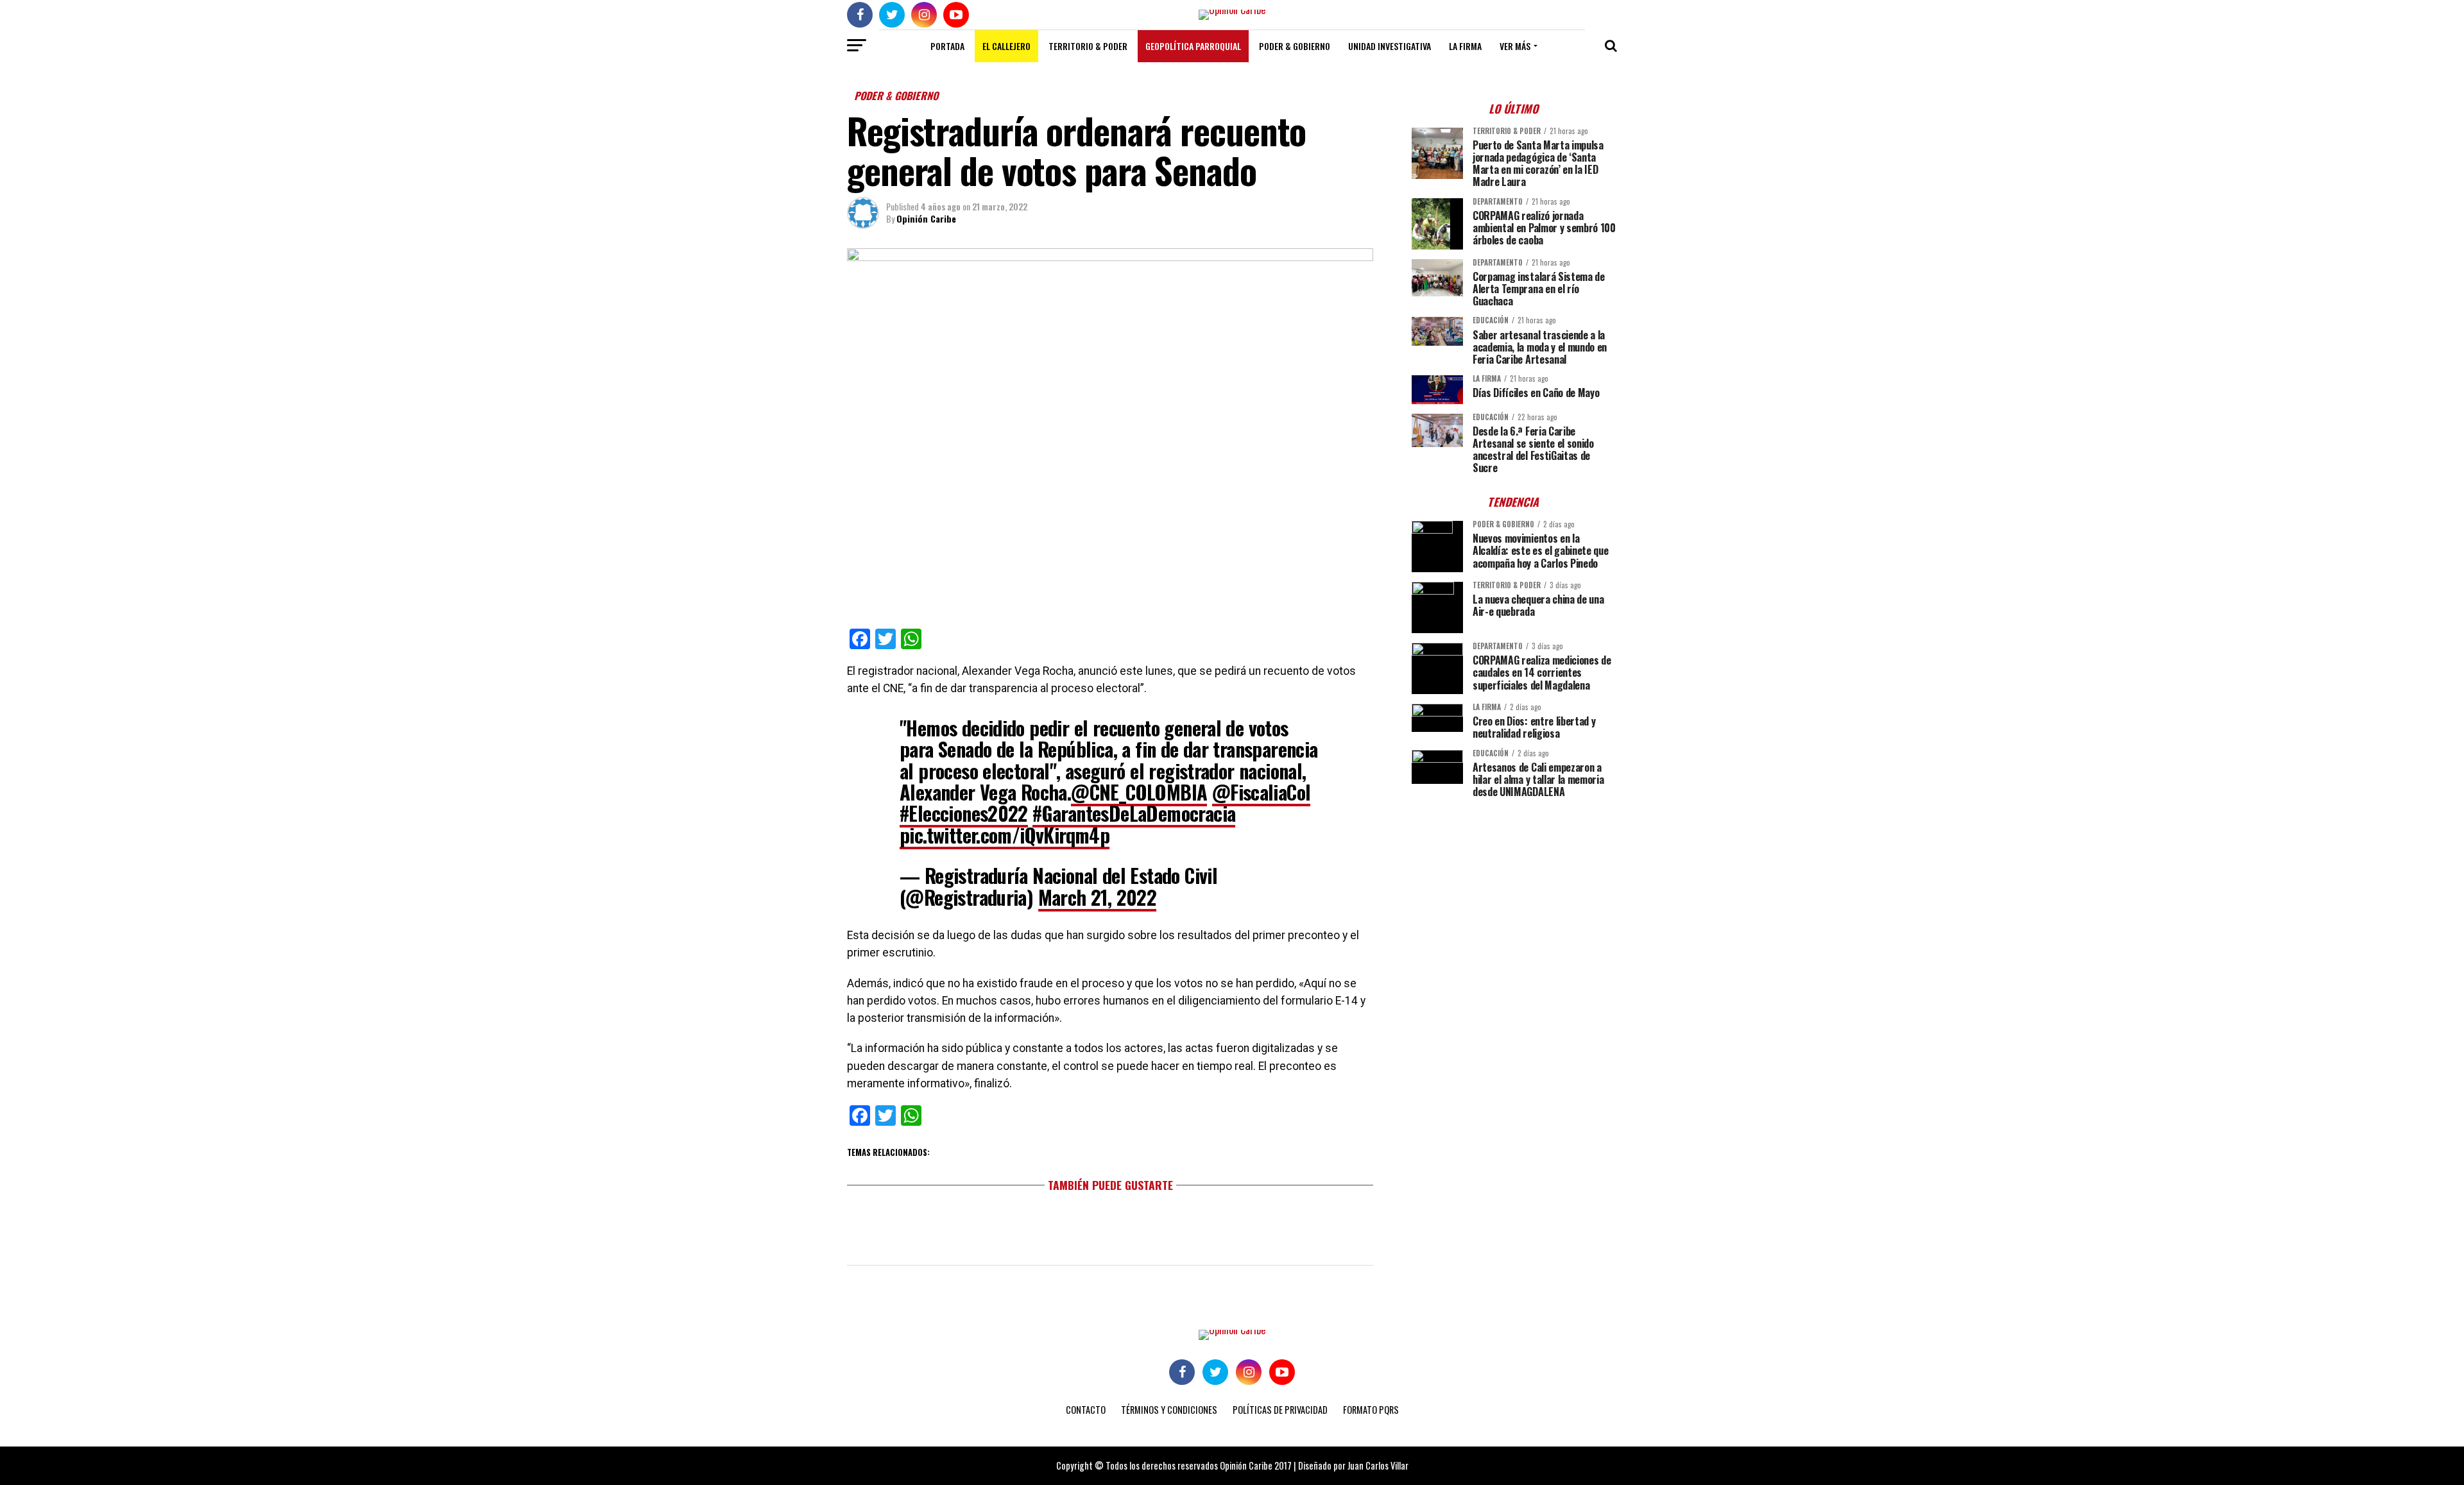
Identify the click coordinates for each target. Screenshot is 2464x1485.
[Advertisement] (1514, 897)
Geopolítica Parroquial (1193, 46)
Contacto (1086, 1410)
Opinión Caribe (926, 218)
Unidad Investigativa (1390, 46)
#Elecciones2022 (964, 813)
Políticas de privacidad (1280, 1410)
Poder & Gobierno (1295, 46)
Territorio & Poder (1088, 46)
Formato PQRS (1371, 1410)
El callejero (1006, 46)
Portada (947, 46)
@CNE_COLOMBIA (1139, 792)
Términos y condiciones (1169, 1410)
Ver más (1515, 46)
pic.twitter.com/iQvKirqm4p (1005, 835)
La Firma (1465, 46)
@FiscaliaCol (1262, 792)
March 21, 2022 (1098, 897)
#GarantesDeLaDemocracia (1134, 813)
